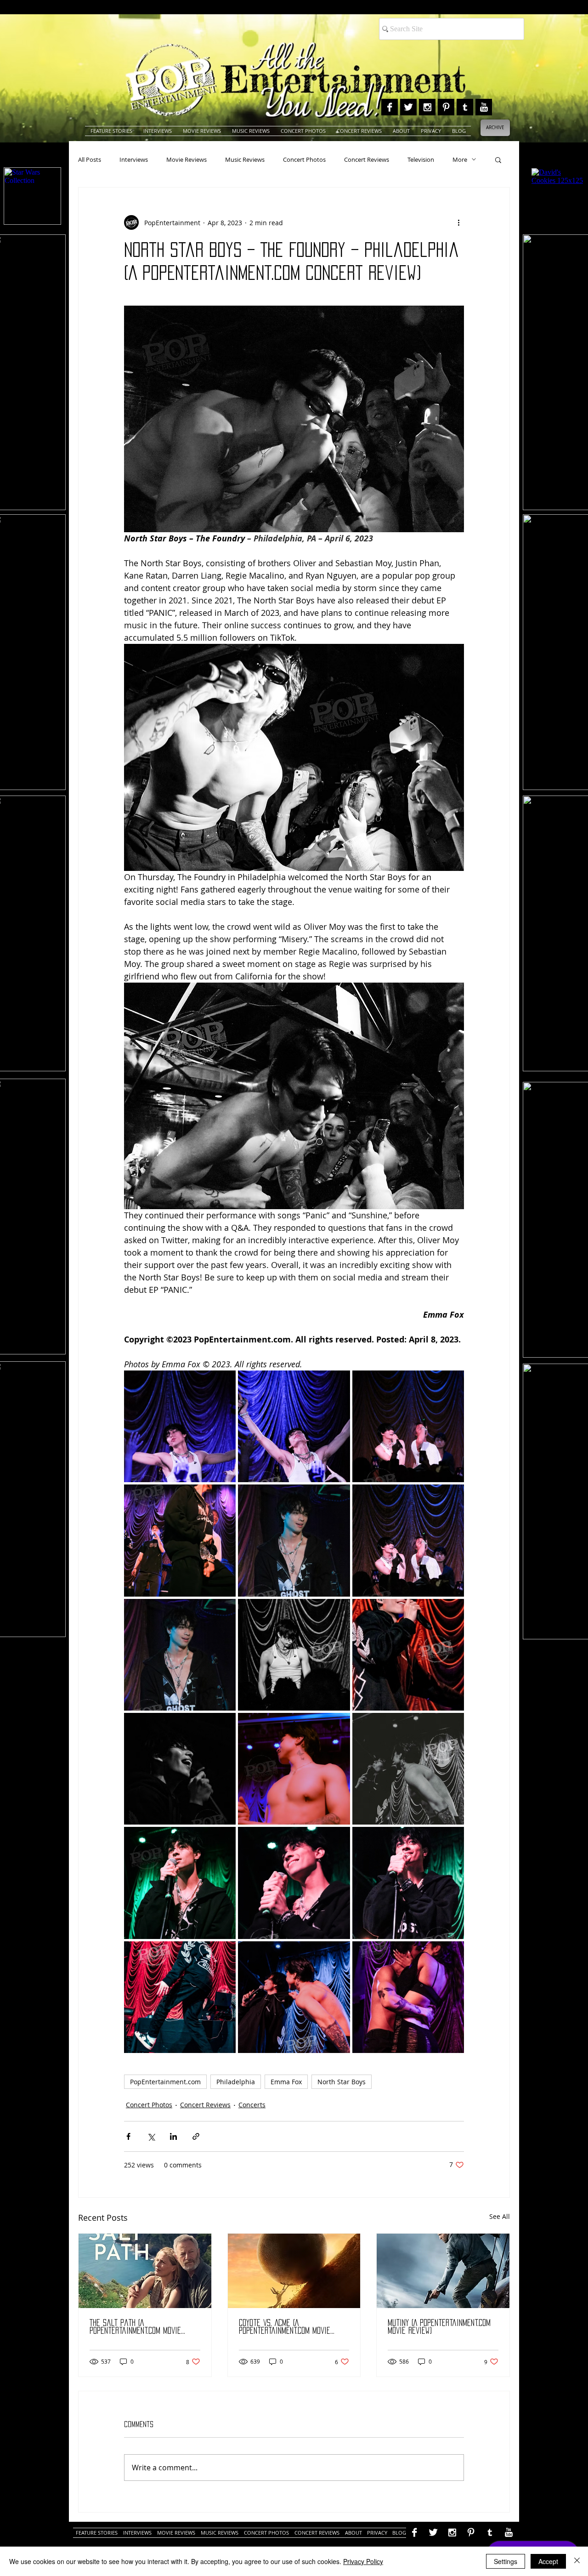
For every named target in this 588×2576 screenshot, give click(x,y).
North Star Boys (342, 2082)
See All (500, 2216)
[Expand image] (180, 1426)
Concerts (252, 2105)
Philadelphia (236, 2082)
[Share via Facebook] (128, 2136)
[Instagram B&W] (427, 107)
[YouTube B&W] (484, 107)
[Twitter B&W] (408, 107)
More (460, 159)
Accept (548, 2561)
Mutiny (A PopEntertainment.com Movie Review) (439, 2327)
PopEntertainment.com (165, 2082)
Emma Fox (286, 2082)
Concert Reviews (367, 159)
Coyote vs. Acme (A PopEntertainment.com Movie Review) (285, 2327)
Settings (506, 2561)
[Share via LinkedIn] (173, 2136)
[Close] (577, 2561)
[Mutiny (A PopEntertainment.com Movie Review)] (443, 2271)
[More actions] (458, 222)
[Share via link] (196, 2136)
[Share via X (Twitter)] (151, 2136)
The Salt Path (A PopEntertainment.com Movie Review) (135, 2327)
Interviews (134, 159)
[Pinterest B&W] (446, 107)
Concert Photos (304, 159)
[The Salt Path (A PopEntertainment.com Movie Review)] (145, 2271)
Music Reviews (245, 159)
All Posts (90, 159)
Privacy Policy (363, 2561)
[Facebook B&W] (390, 107)
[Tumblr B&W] (465, 107)
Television (421, 159)
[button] (498, 159)
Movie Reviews (187, 159)
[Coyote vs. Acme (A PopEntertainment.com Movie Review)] (294, 2271)
